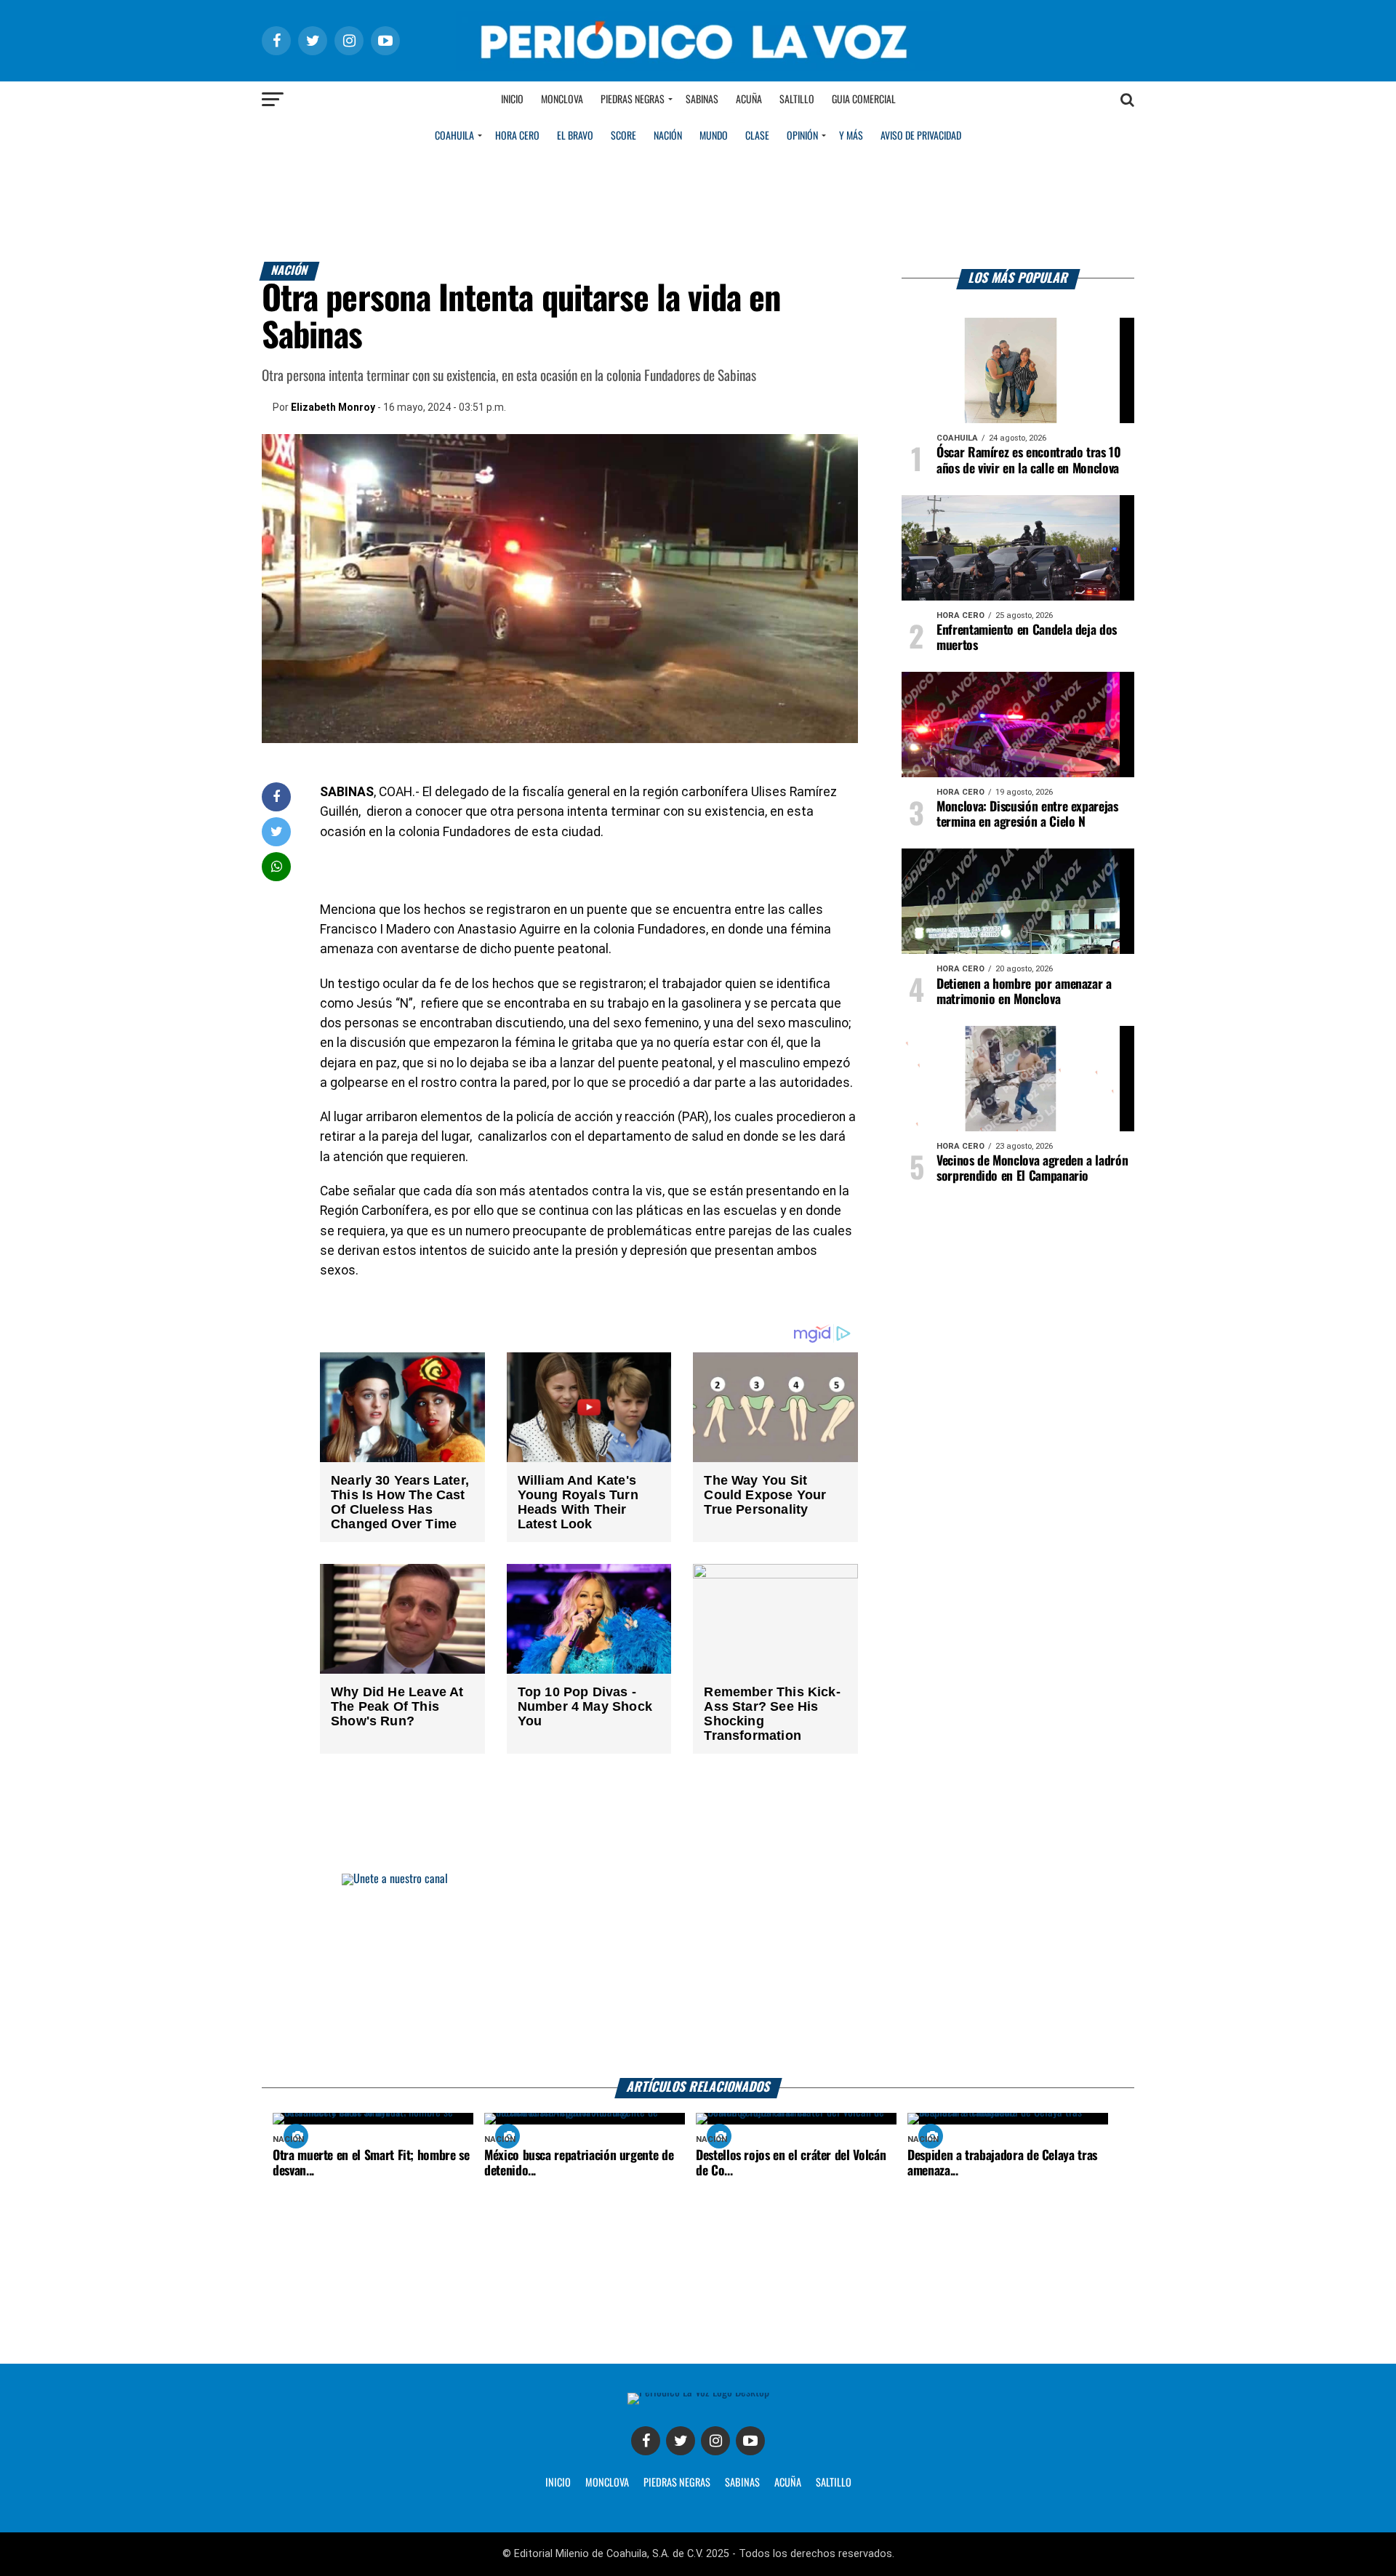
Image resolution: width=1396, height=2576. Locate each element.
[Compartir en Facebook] (276, 797)
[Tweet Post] (277, 831)
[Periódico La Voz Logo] (698, 67)
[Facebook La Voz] (646, 2441)
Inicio (512, 100)
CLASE (757, 136)
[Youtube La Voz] (750, 2441)
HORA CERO (517, 136)
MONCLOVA (607, 2483)
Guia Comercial (864, 100)
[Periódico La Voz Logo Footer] (698, 2392)
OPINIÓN (802, 136)
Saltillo (797, 100)
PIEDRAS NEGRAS (677, 2483)
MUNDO (714, 136)
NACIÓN (668, 136)
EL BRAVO (575, 136)
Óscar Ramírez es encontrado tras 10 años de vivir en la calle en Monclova (1029, 461)
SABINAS (742, 2483)
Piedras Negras (633, 100)
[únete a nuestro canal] (698, 1976)
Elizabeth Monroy (333, 407)
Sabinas (702, 100)
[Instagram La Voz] (715, 2441)
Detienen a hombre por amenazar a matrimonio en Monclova (1024, 992)
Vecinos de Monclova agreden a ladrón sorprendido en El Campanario (1032, 1169)
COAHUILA (454, 136)
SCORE (623, 136)
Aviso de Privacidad (921, 136)
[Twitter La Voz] (681, 2441)
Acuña (749, 100)
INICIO (558, 2483)
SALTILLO (834, 2483)
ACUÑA (788, 2483)
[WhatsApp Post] (277, 866)
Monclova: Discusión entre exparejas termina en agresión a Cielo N (1027, 815)
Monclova (562, 100)
